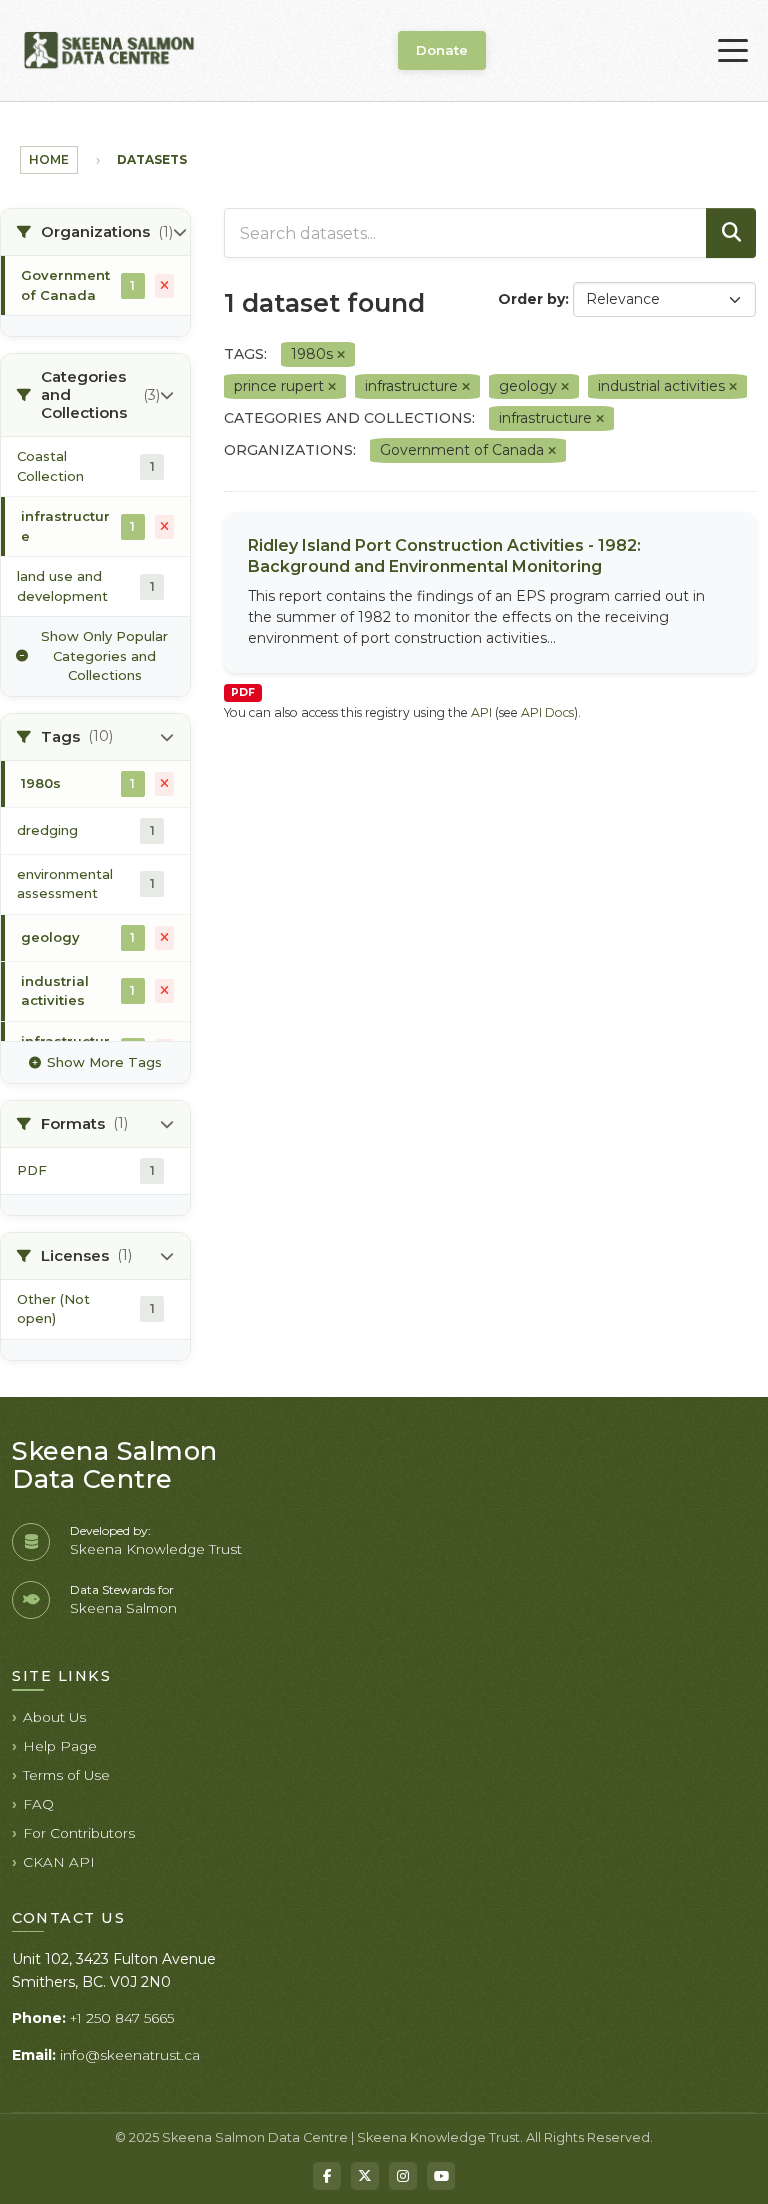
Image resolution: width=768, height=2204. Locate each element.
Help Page (60, 1746)
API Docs (547, 712)
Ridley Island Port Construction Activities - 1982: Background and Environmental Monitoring (444, 556)
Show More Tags (104, 1062)
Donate (442, 50)
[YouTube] (441, 2176)
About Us (54, 1717)
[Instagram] (403, 2176)
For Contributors (79, 1833)
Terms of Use (66, 1775)
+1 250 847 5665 (122, 2018)
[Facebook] (327, 2176)
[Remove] (341, 355)
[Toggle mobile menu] (733, 51)
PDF (243, 692)
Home (49, 159)
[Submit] (731, 233)
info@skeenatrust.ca (130, 2055)
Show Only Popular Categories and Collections (104, 655)
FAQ (38, 1804)
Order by (531, 299)
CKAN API (59, 1862)
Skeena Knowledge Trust (156, 1549)
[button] (95, 232)
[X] (365, 2176)
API (481, 712)
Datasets (152, 159)
